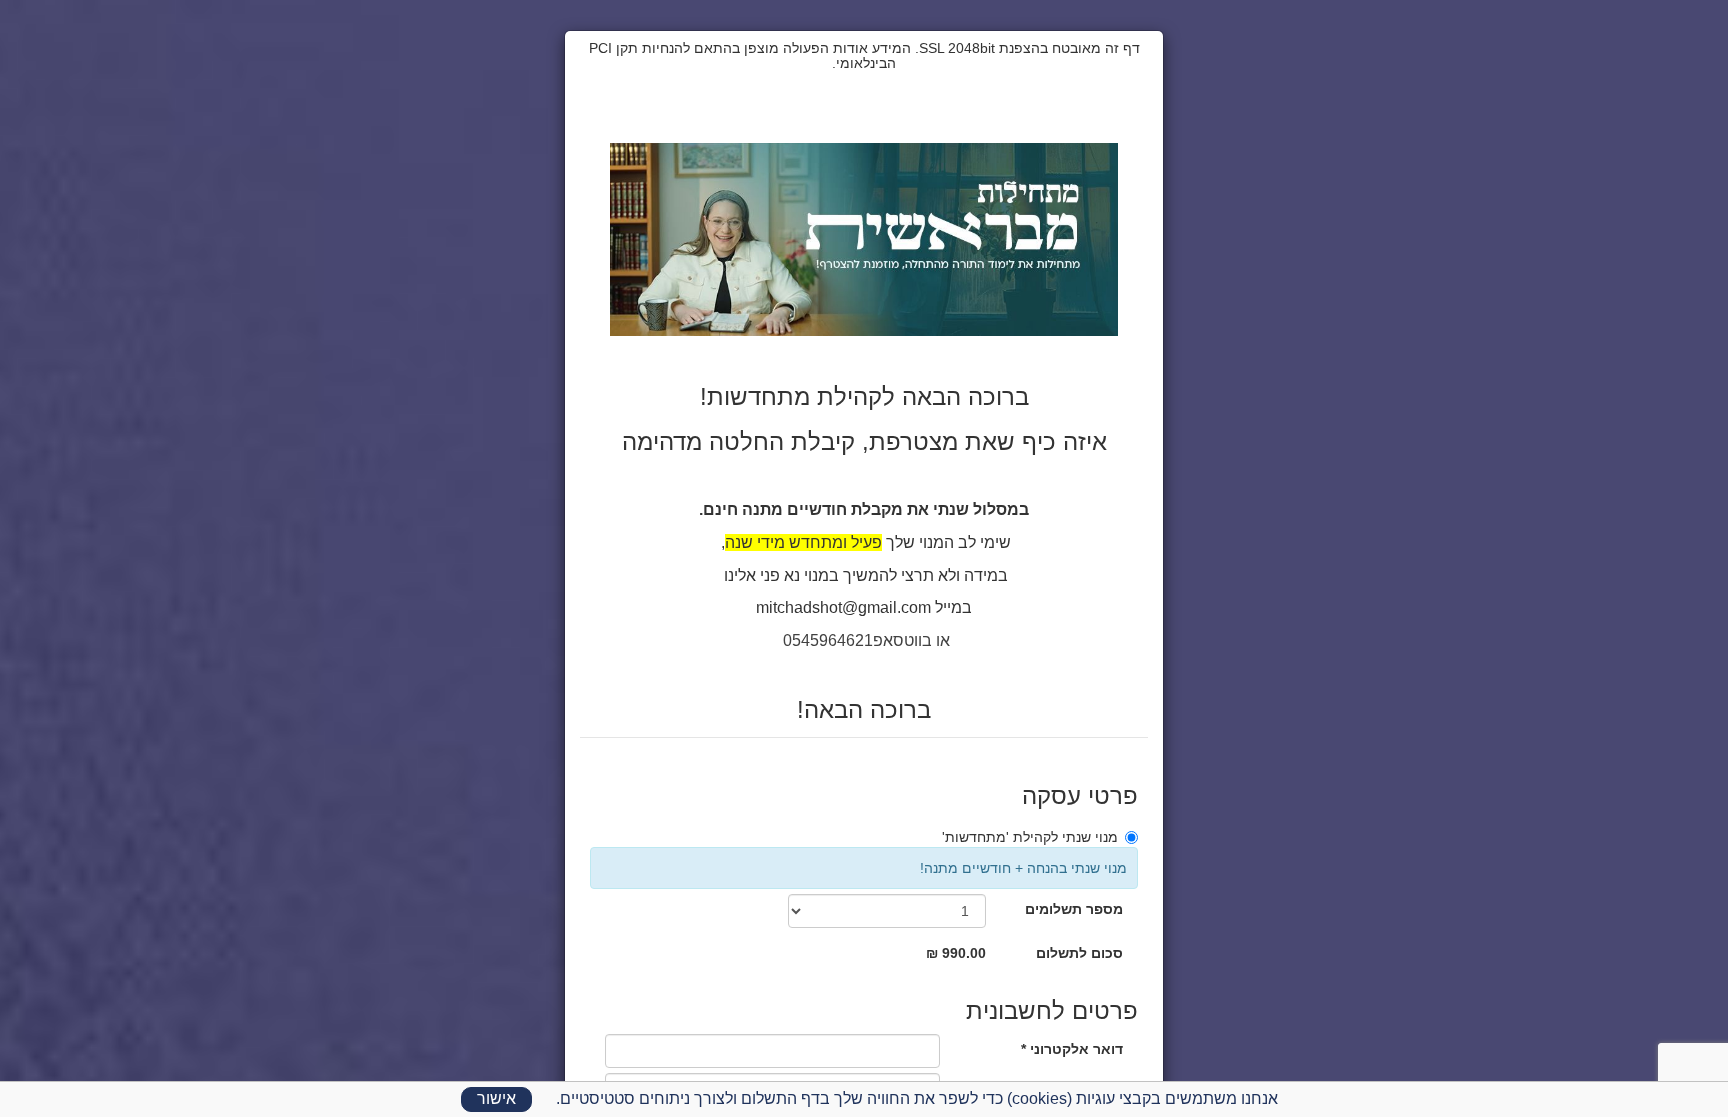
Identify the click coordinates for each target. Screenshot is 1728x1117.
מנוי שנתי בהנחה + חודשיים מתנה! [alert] (1023, 868)
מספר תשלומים (1074, 909)
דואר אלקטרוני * (1072, 1049)
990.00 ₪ (956, 953)
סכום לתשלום (1079, 953)
